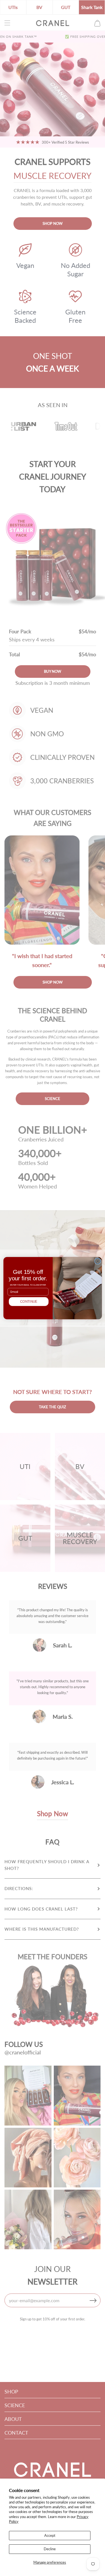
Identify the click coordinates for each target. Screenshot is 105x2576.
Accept (50, 2535)
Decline (50, 2549)
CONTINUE (29, 1301)
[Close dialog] (98, 1261)
